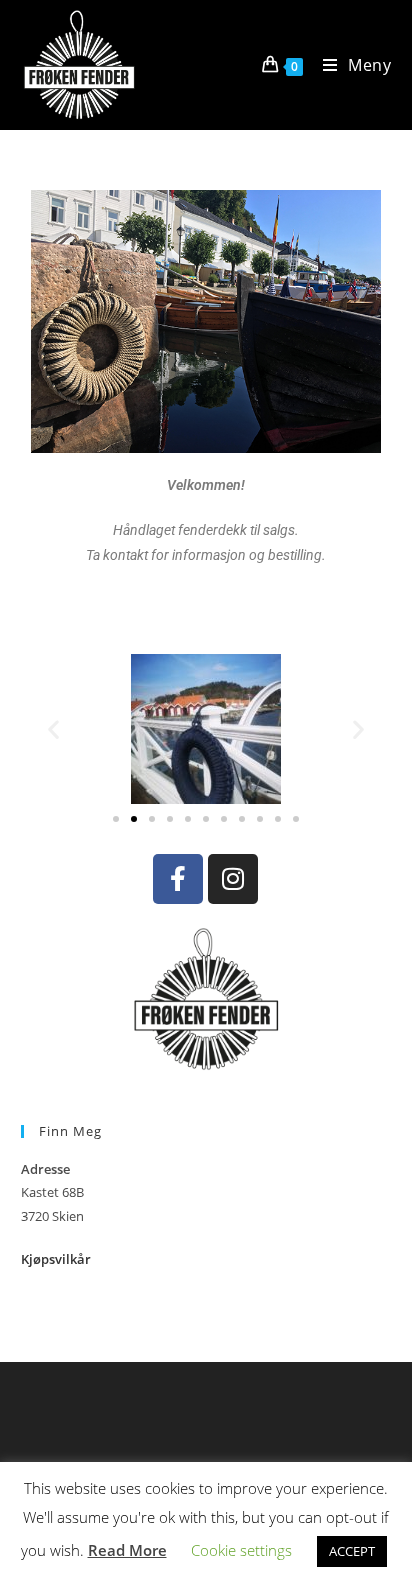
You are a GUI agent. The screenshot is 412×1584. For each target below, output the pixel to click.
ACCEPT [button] (352, 1551)
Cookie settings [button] (241, 1550)
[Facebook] (178, 879)
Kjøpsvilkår (56, 1259)
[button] (53, 728)
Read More (127, 1550)
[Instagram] (233, 879)
